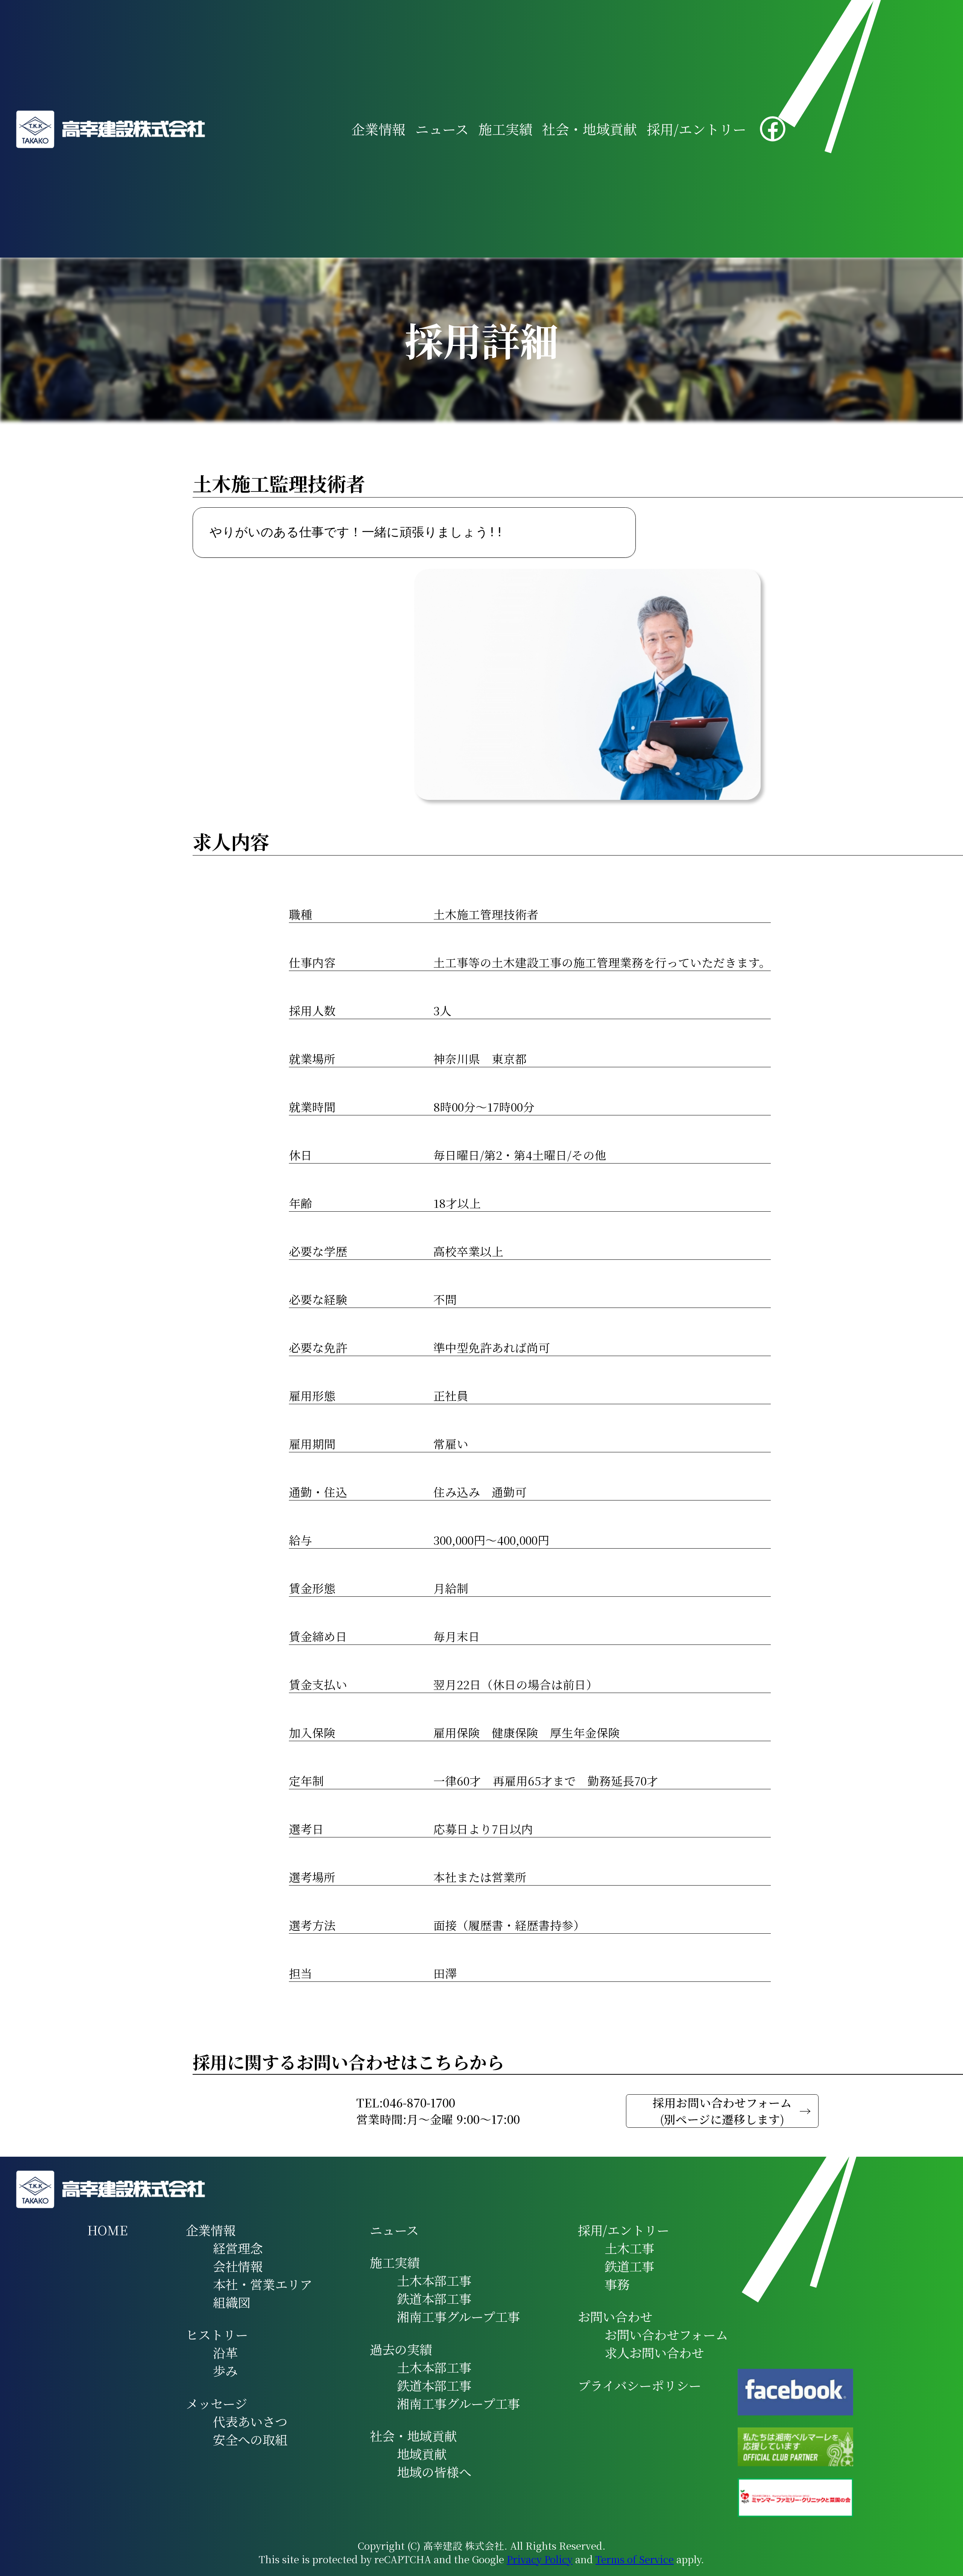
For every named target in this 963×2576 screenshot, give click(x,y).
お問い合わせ (615, 2317)
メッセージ (216, 2403)
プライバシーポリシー (639, 2385)
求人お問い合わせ (654, 2353)
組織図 (232, 2302)
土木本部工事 (434, 2280)
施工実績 (506, 129)
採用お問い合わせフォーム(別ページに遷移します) (722, 2111)
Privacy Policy (540, 2559)
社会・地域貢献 (589, 129)
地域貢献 (422, 2454)
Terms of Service (635, 2559)
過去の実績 (401, 2349)
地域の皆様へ (434, 2472)
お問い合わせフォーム (666, 2335)
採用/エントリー (696, 129)
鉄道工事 (629, 2266)
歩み (225, 2371)
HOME (108, 2230)
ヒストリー (217, 2335)
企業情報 (378, 129)
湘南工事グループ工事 (458, 2317)
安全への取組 (250, 2439)
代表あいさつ (250, 2421)
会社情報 (238, 2266)
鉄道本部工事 (434, 2298)
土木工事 (629, 2248)
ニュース (442, 129)
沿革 (225, 2353)
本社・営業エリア (263, 2284)
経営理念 (238, 2248)
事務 (617, 2284)
